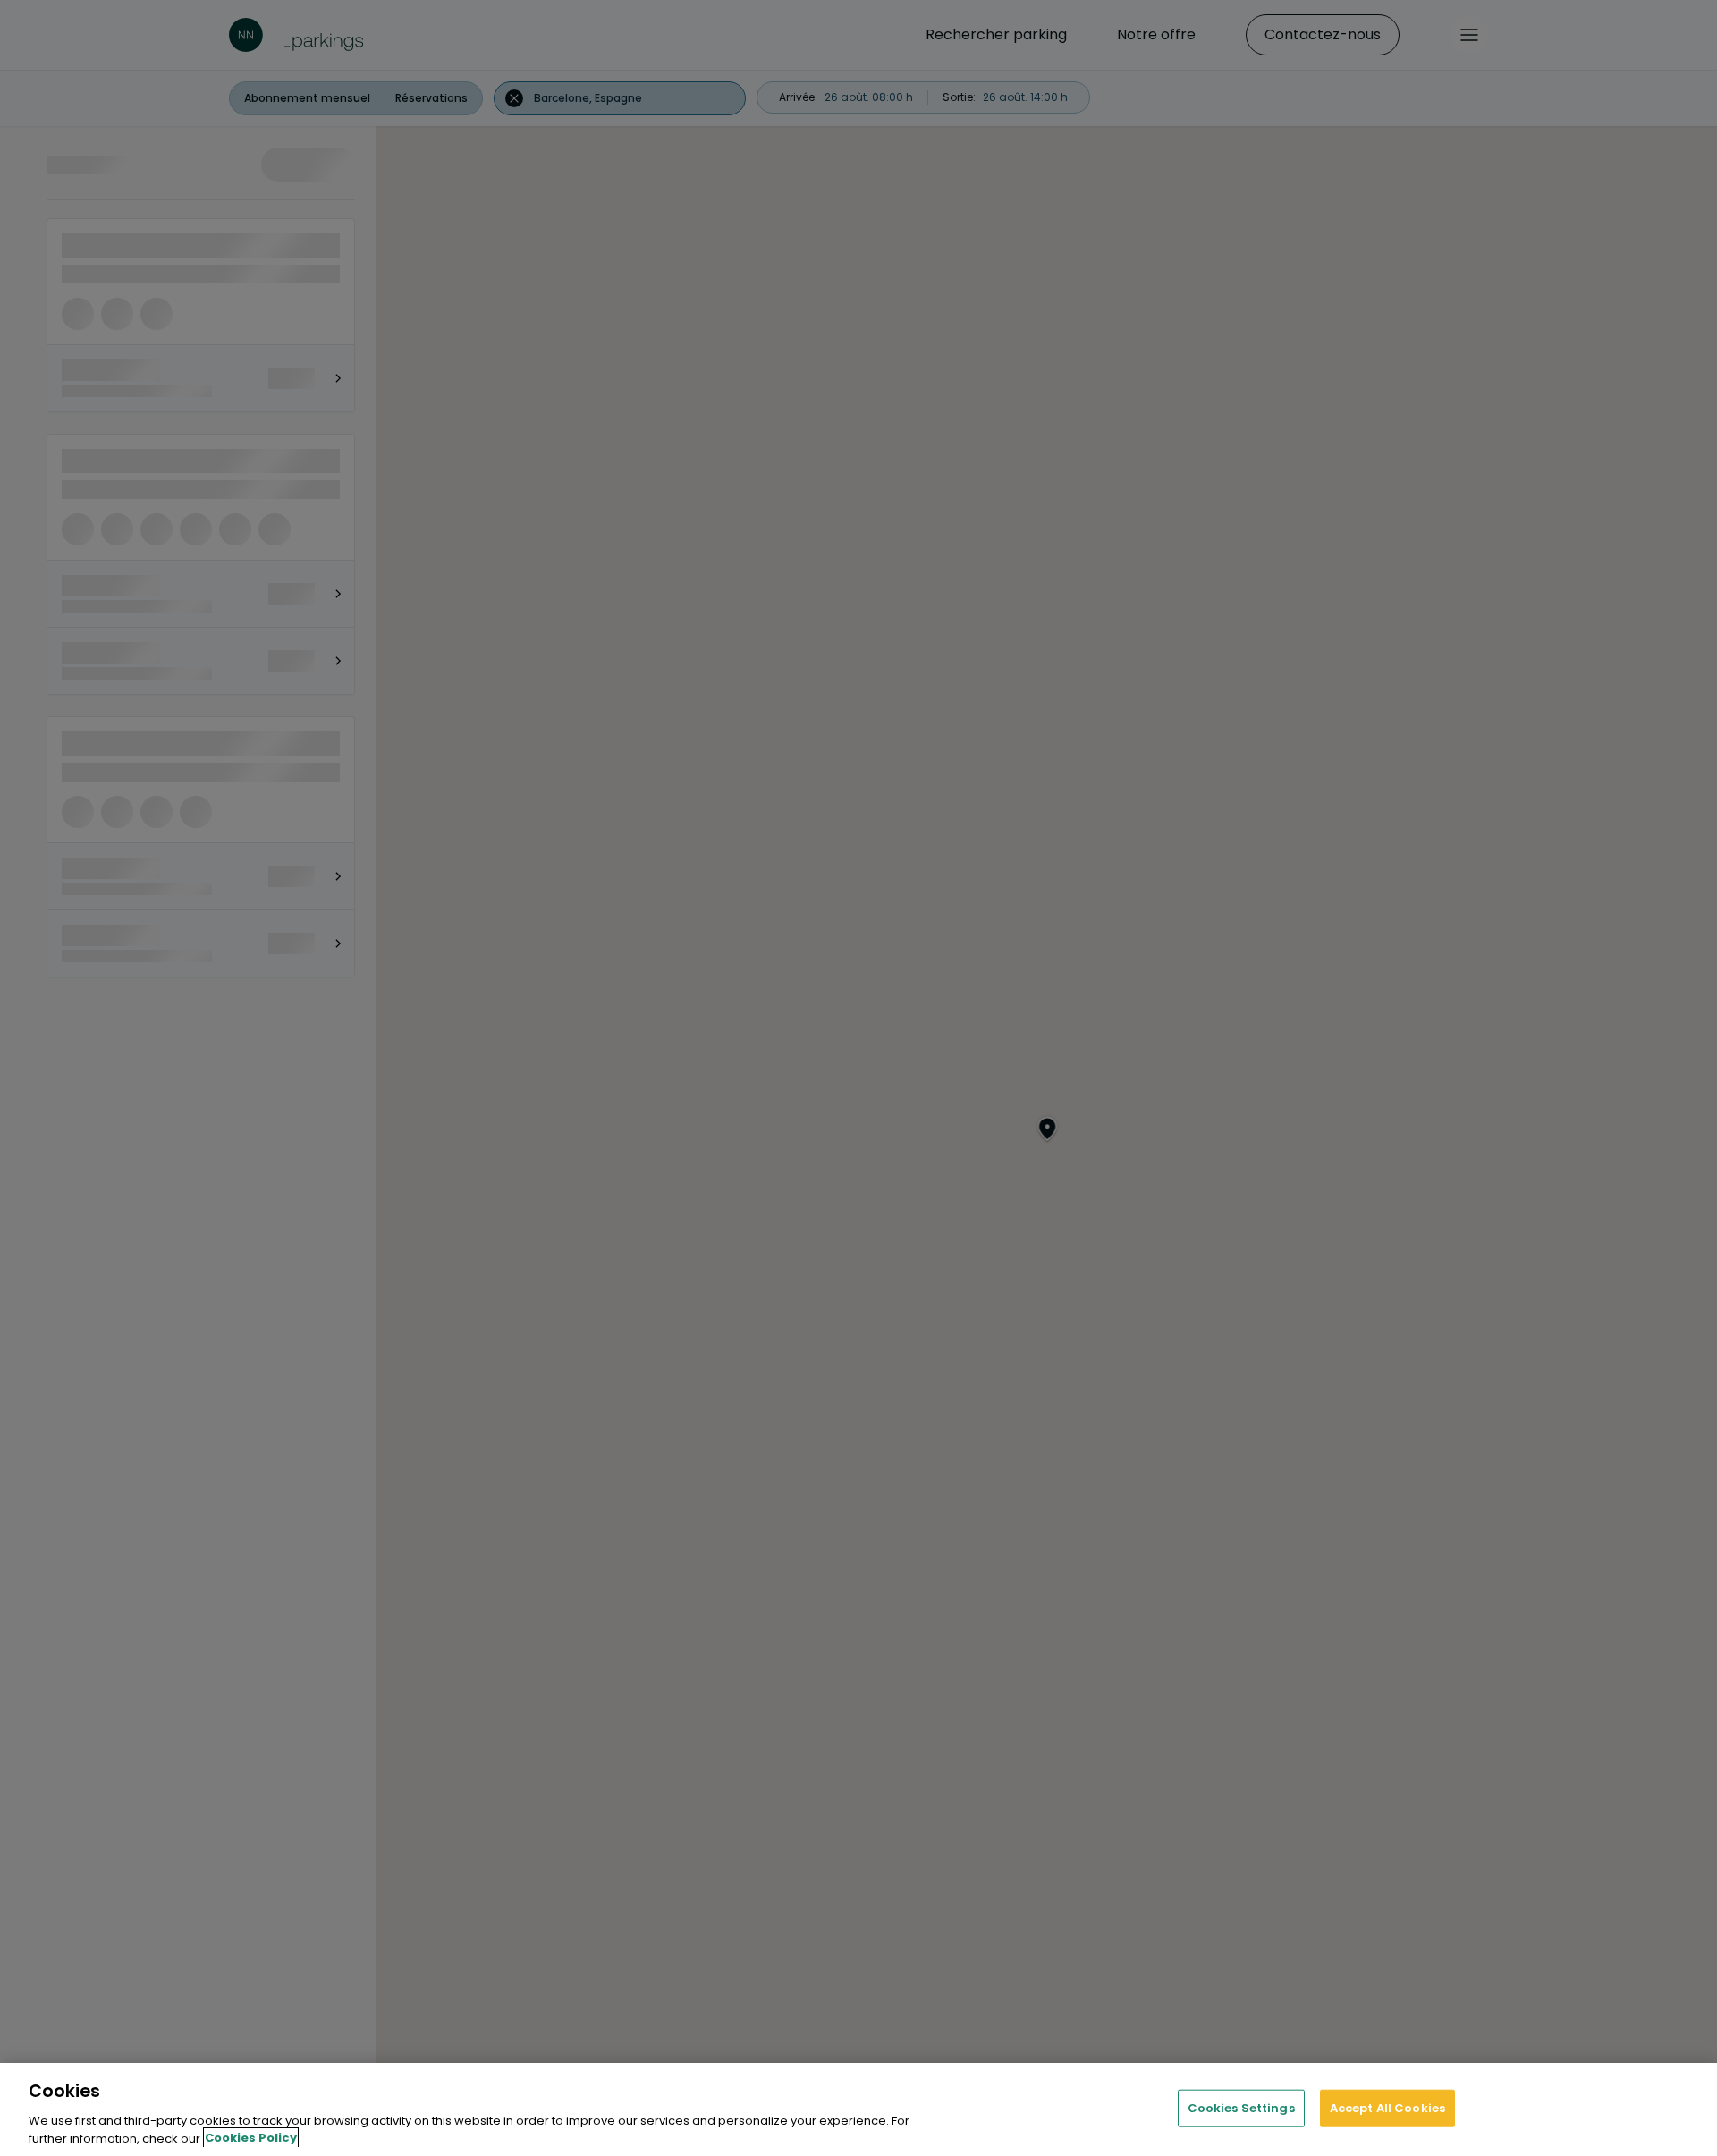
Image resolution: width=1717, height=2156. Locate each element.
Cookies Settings (1241, 2108)
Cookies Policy (251, 2138)
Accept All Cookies (1387, 2108)
